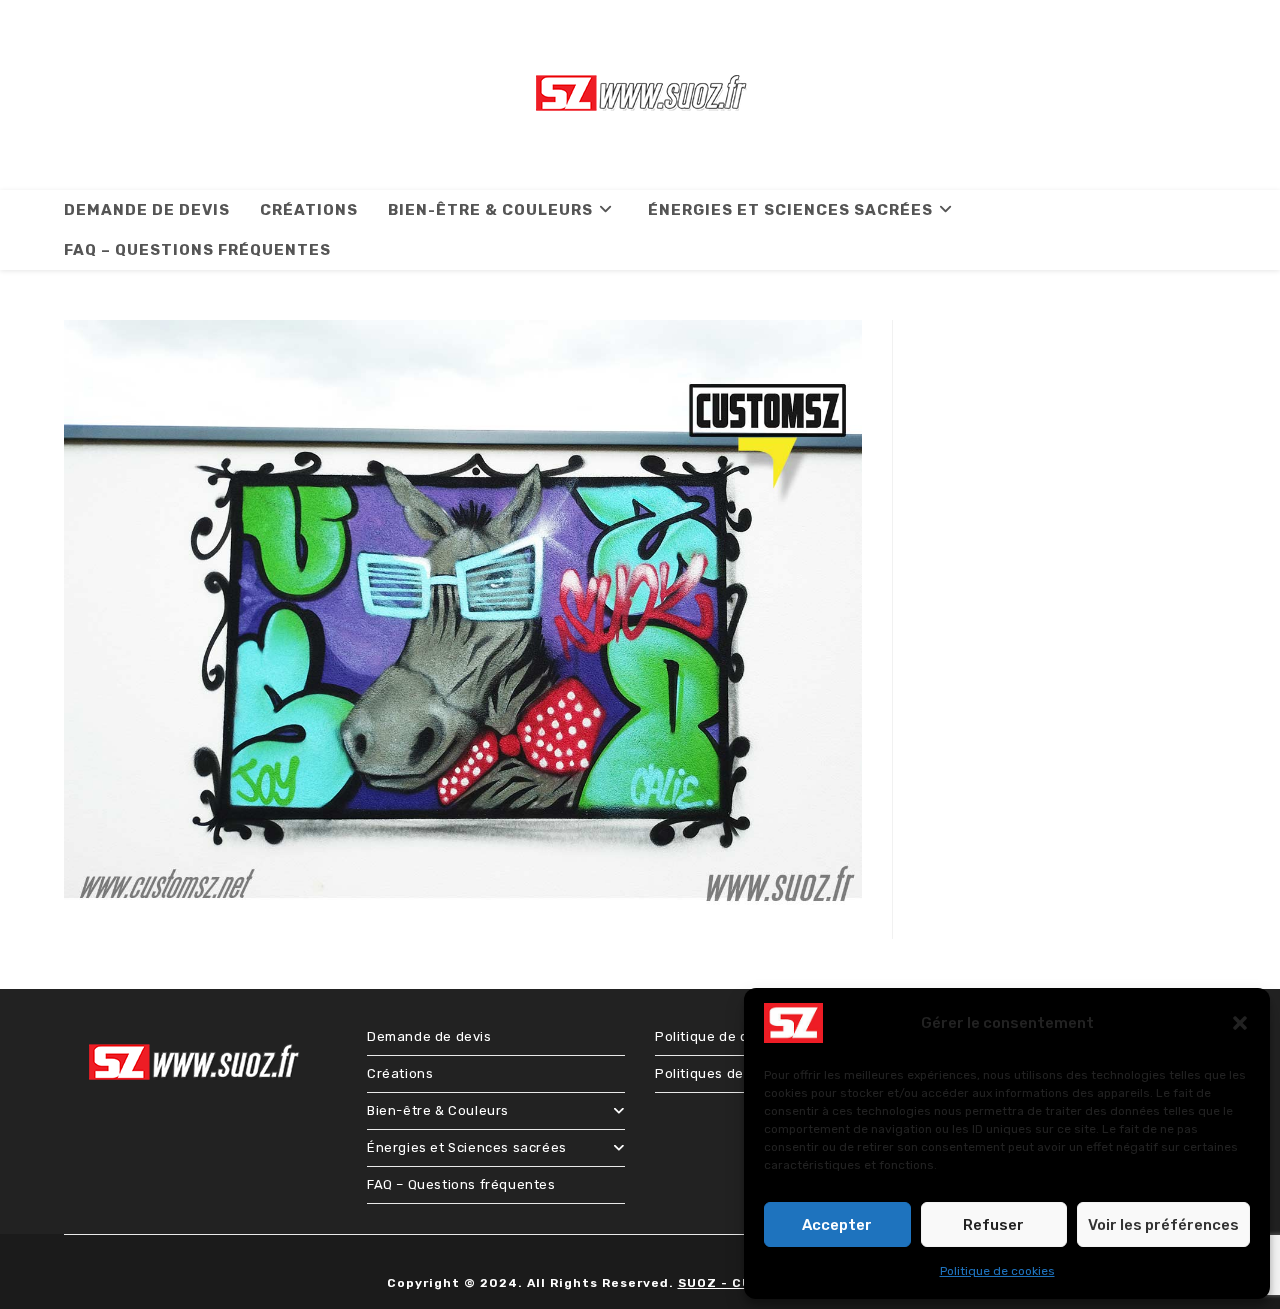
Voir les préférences (1163, 1225)
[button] (1240, 1023)
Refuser (993, 1225)
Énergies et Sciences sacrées (467, 1147)
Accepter (837, 1225)
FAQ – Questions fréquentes (461, 1184)
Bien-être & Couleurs (438, 1110)
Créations (400, 1073)
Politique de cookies (997, 1271)
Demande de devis (429, 1036)
